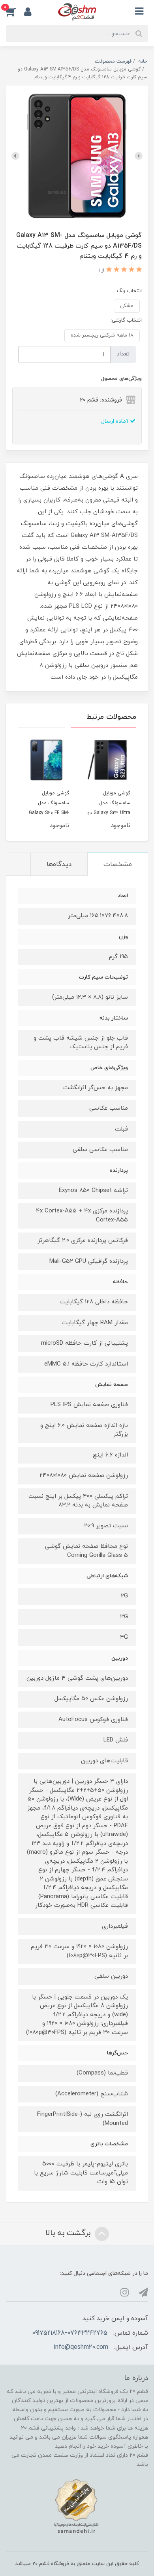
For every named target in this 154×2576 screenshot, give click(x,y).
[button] (15, 11)
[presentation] (139, 156)
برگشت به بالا (69, 2233)
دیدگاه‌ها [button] (59, 864)
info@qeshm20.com (81, 2347)
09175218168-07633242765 (70, 2333)
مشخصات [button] (118, 864)
